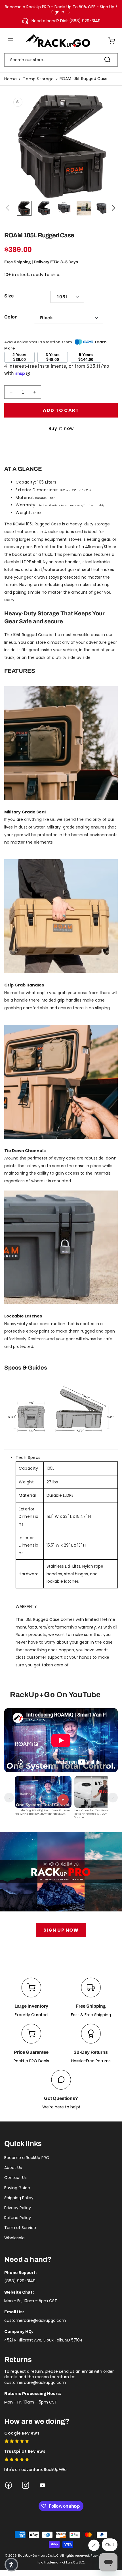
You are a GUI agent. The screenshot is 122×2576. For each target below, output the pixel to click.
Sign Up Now (61, 1930)
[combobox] (61, 60)
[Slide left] (9, 208)
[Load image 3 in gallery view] (64, 208)
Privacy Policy (18, 2208)
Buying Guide (17, 2188)
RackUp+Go (28, 2556)
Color (10, 317)
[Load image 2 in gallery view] (44, 208)
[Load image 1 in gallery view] (24, 208)
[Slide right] (113, 208)
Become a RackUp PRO (27, 2158)
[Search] (107, 60)
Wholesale (14, 2238)
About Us (13, 2168)
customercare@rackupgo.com (35, 2320)
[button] (7, 41)
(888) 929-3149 (20, 2281)
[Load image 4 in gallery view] (84, 208)
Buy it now (61, 428)
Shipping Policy (19, 2198)
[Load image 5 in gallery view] (104, 208)
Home (10, 79)
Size (9, 296)
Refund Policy (18, 2218)
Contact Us (15, 2178)
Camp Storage (38, 79)
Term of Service (20, 2228)
